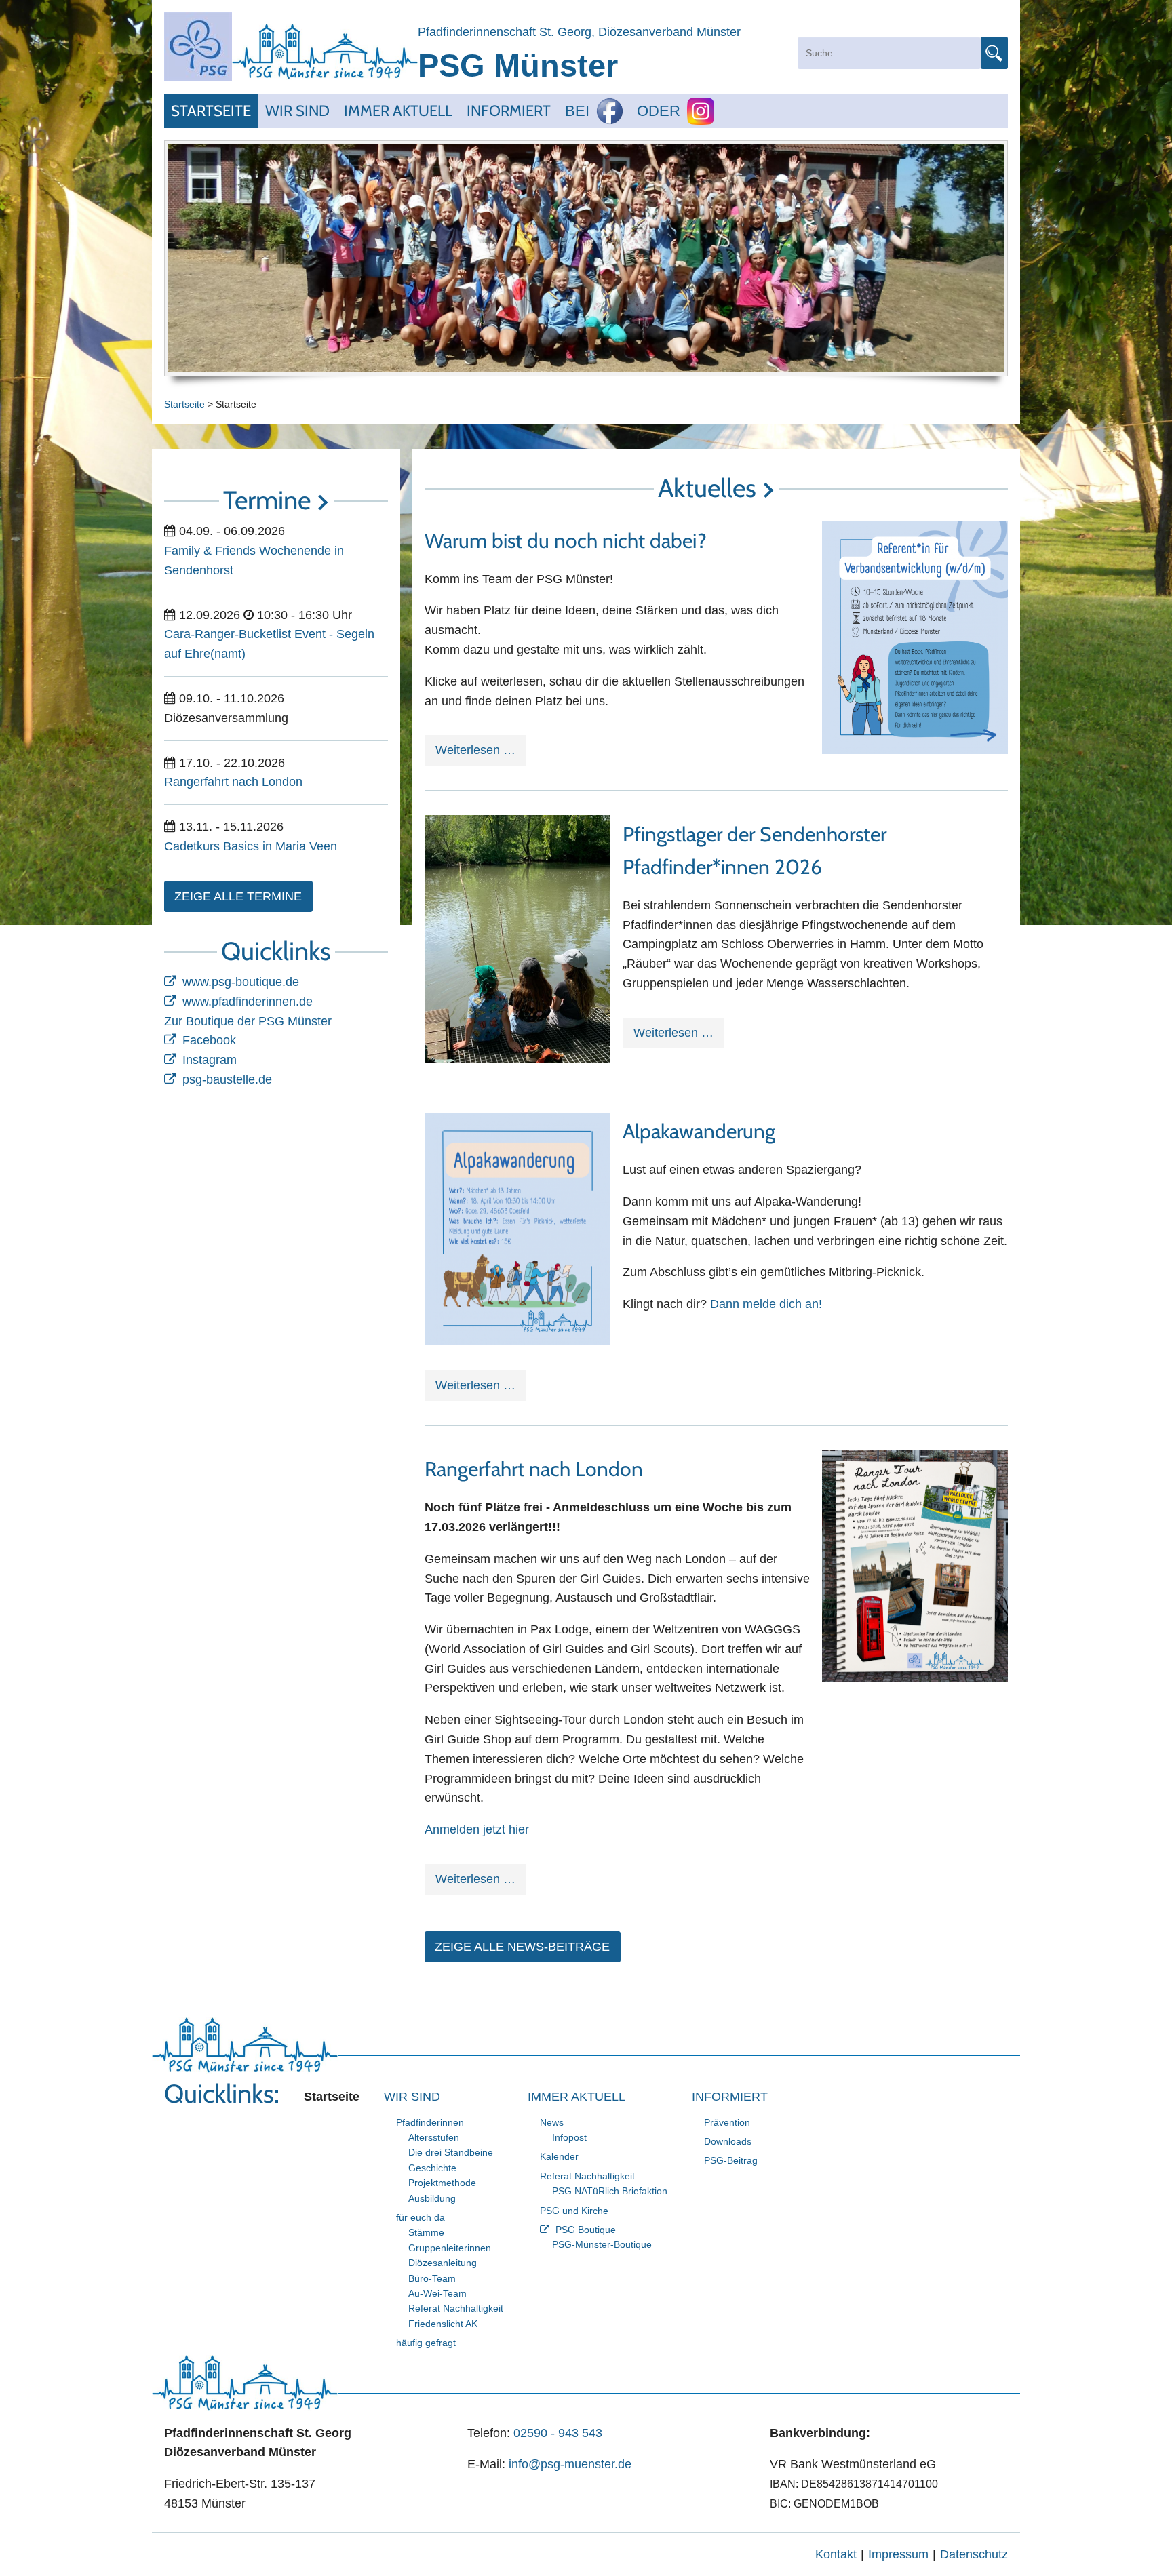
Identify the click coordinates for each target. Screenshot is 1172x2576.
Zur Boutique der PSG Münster (248, 1021)
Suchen (994, 53)
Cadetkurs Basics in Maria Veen (251, 846)
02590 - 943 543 (558, 2433)
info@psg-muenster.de (570, 2464)
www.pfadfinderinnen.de (248, 1002)
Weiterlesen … (481, 754)
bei (577, 111)
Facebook (209, 1040)
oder (659, 111)
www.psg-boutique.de (241, 982)
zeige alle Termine (238, 896)
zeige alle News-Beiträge (522, 1947)
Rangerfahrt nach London (534, 1469)
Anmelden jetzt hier (477, 1829)
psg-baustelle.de (227, 1079)
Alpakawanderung (699, 1131)
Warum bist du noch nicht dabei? (566, 541)
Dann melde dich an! (766, 1304)
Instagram (210, 1060)
